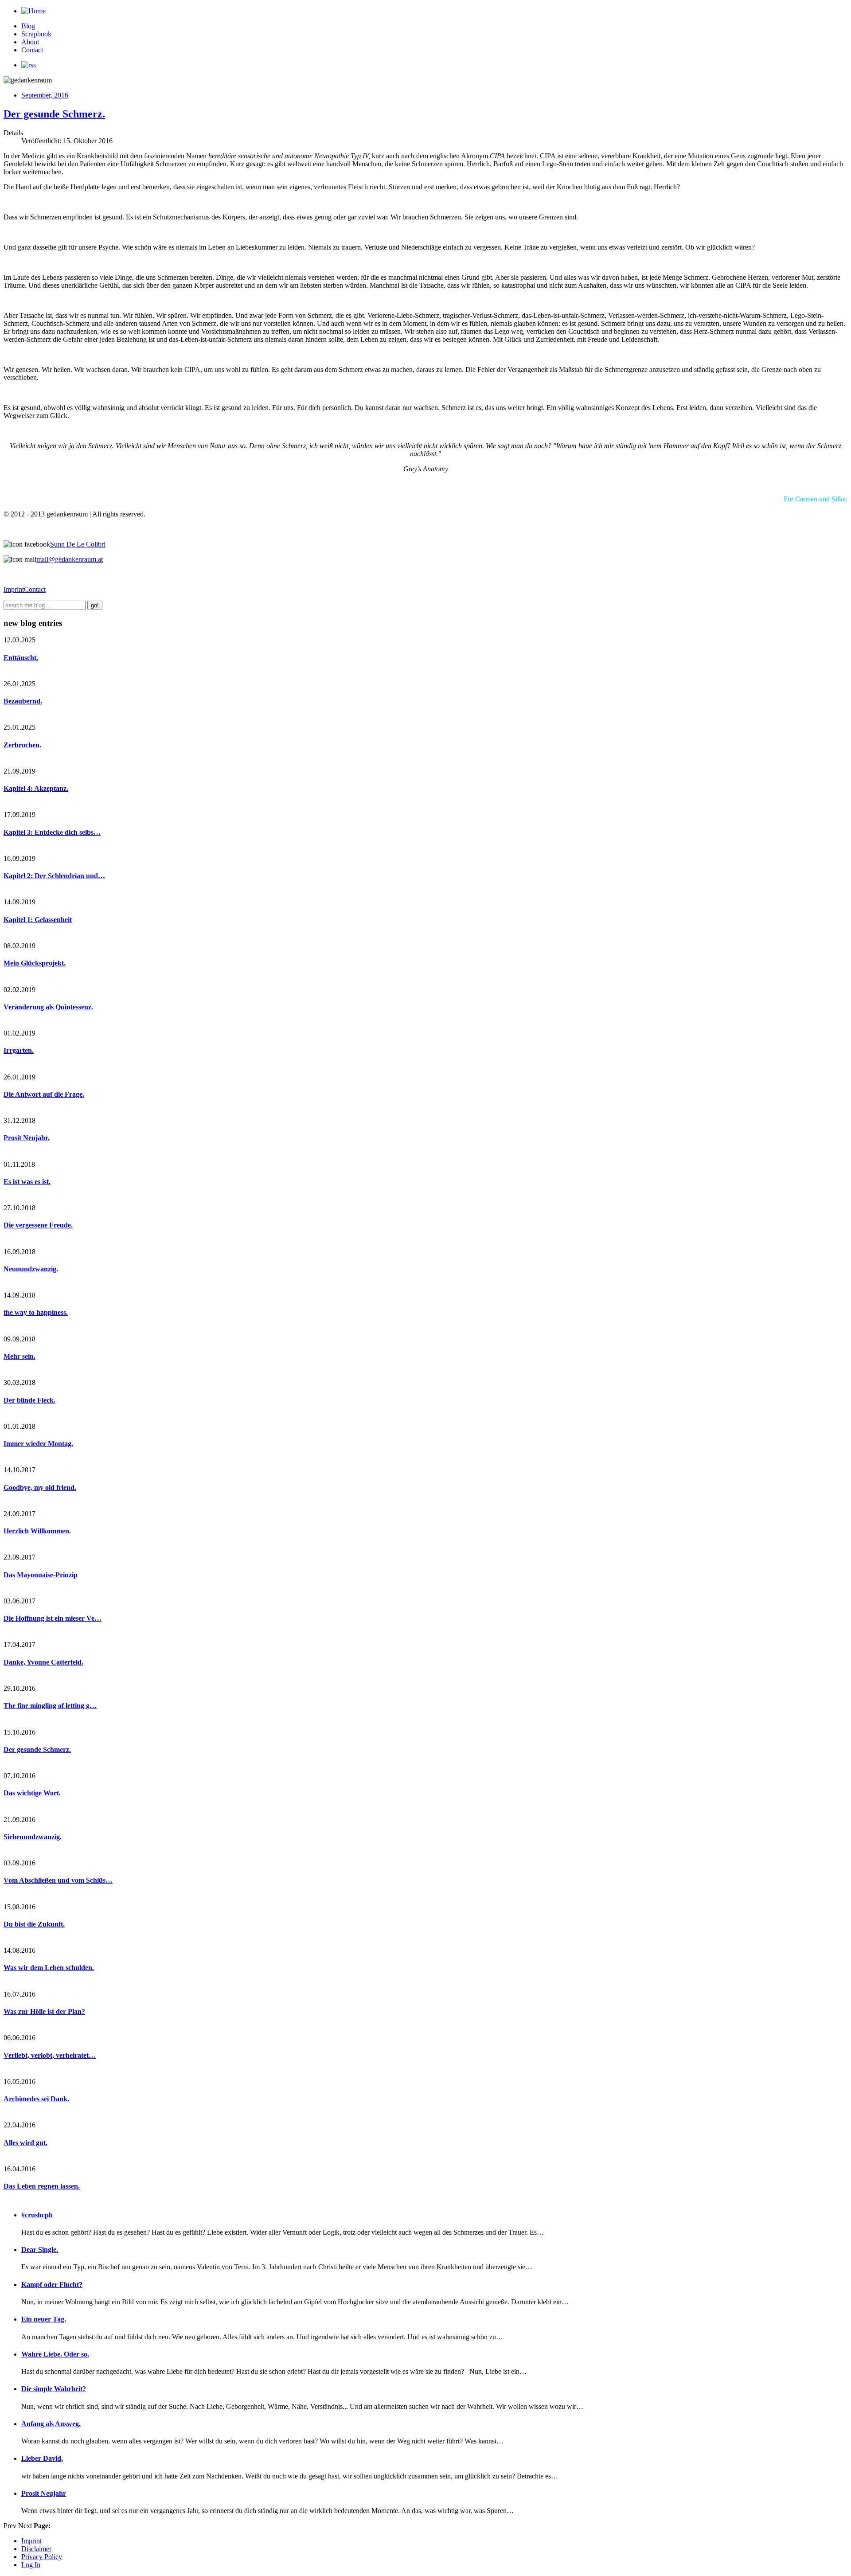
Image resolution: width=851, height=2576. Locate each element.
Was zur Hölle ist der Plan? (44, 2011)
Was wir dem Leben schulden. (49, 1968)
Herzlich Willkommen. (37, 1531)
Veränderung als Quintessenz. (48, 1007)
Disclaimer (36, 2549)
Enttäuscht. (21, 658)
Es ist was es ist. (27, 1182)
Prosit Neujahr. (27, 1138)
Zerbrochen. (22, 745)
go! (95, 605)
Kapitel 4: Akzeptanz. (36, 788)
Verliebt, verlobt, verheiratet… (50, 2055)
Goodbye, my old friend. (40, 1487)
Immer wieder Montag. (38, 1444)
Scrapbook (36, 34)
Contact (32, 50)
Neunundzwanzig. (31, 1269)
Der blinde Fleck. (29, 1400)
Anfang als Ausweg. (51, 2424)
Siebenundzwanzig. (33, 1837)
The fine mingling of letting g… (50, 1706)
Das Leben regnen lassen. (42, 2186)
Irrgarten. (19, 1050)
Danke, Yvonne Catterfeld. (43, 1662)
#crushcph (37, 2215)
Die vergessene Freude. (38, 1225)
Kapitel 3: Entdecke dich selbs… (52, 832)
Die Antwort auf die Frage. (44, 1094)
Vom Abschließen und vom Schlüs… (58, 1880)
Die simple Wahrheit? (54, 2389)
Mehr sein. (20, 1356)
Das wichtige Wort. (32, 1793)
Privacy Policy (42, 2557)
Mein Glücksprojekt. (35, 963)
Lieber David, (42, 2458)
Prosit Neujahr (44, 2493)
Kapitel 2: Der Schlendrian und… (54, 876)
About (30, 42)
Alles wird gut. (25, 2143)
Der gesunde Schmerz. (54, 114)
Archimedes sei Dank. (36, 2099)
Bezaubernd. (23, 701)
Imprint (14, 589)
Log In (31, 2565)
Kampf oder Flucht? (52, 2285)
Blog (28, 26)
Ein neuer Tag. (44, 2319)
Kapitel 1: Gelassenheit (38, 920)
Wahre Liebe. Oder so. (55, 2354)
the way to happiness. (36, 1312)
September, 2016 (45, 95)
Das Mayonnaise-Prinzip (41, 1575)
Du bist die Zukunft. (34, 1924)
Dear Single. (40, 2250)
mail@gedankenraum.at (70, 559)
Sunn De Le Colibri (78, 544)
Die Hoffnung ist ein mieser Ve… (53, 1618)
